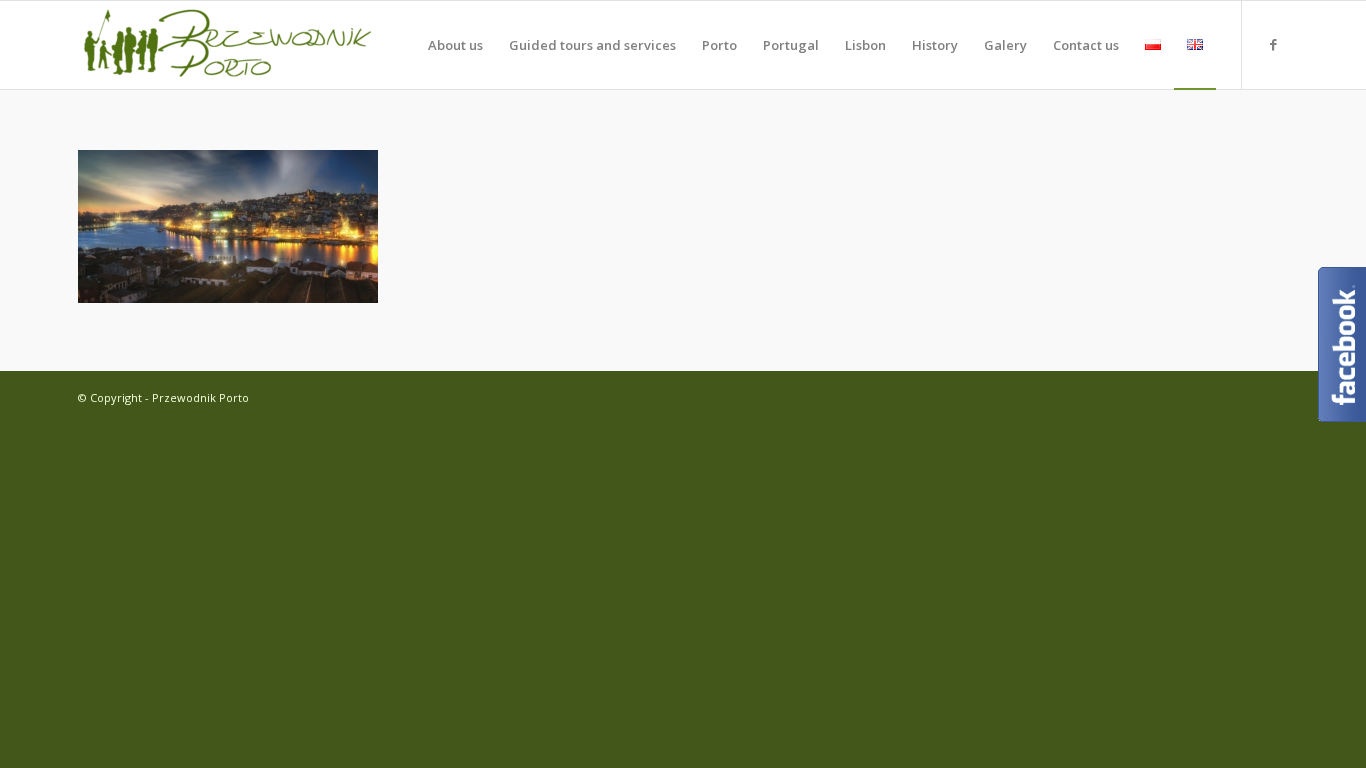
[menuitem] (455, 45)
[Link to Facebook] (1273, 44)
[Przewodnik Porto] (228, 45)
